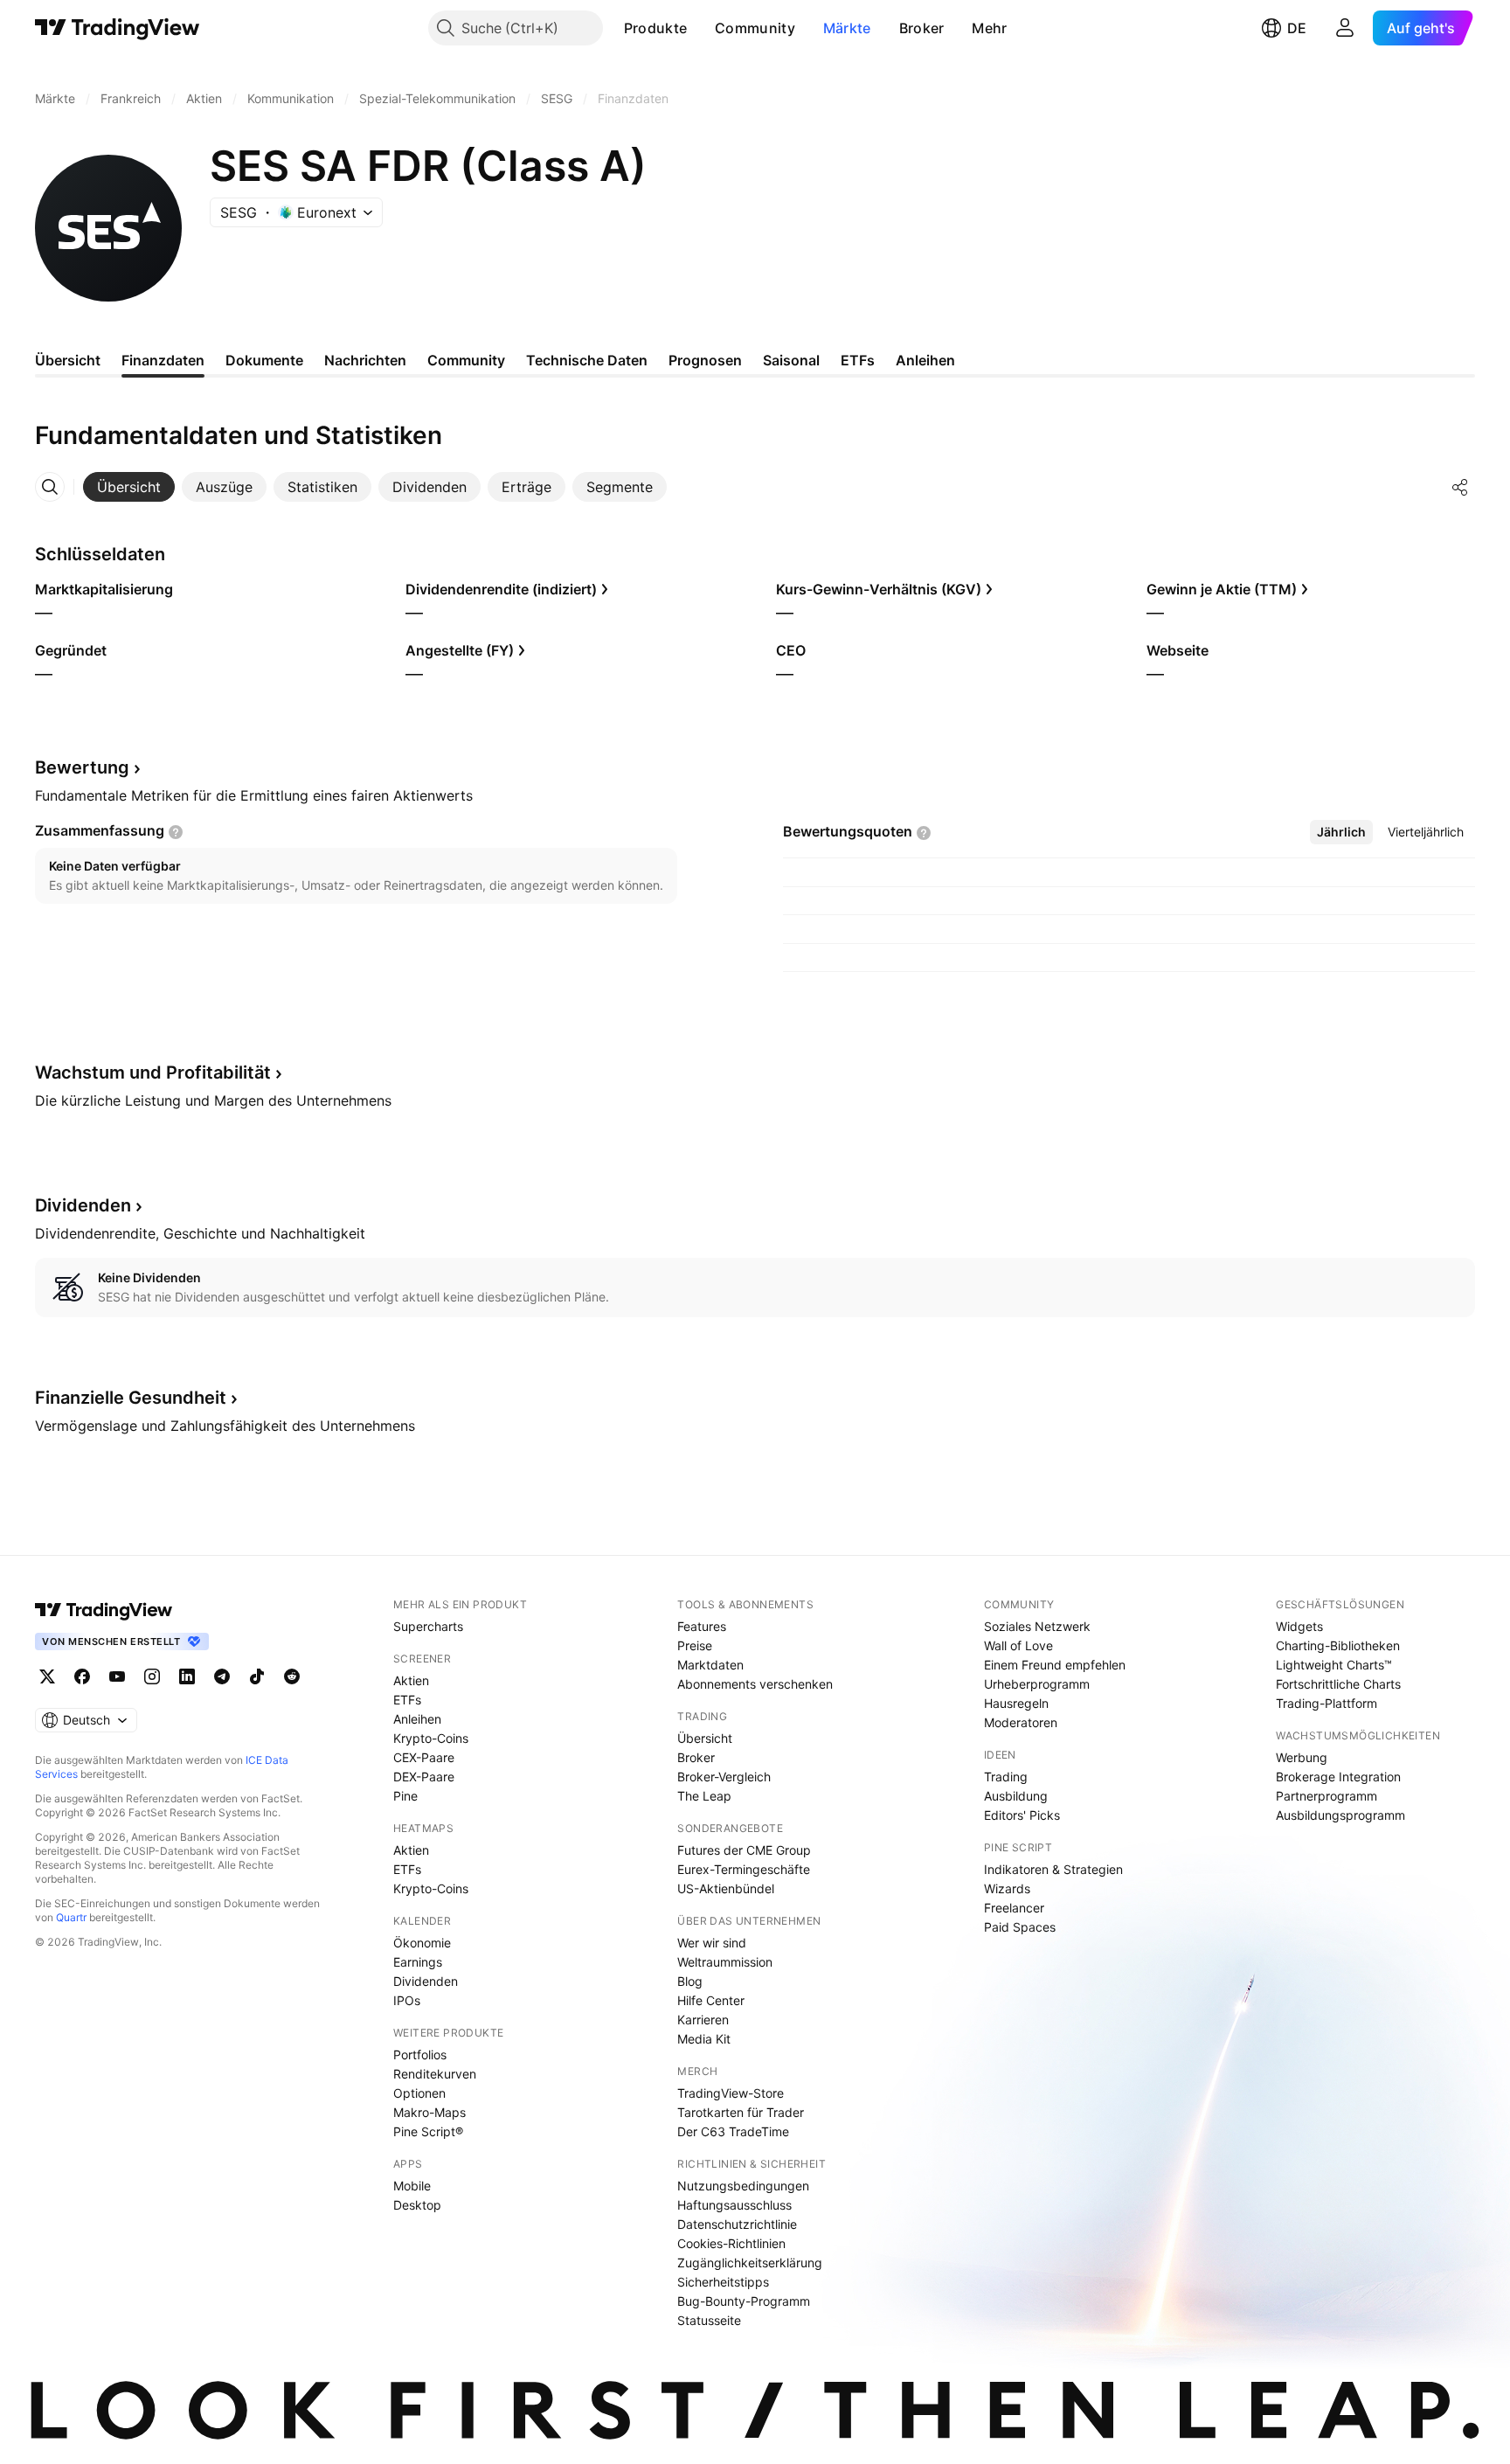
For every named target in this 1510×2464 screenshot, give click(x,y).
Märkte (847, 28)
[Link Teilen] (1460, 487)
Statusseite (709, 2320)
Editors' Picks (1022, 1815)
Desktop (417, 2205)
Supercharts (428, 1626)
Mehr (989, 28)
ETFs (407, 1700)
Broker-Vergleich (724, 1777)
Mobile (412, 2186)
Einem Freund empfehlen (1055, 1665)
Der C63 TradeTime (733, 2131)
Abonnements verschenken (755, 1684)
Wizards (1007, 1888)
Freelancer (1014, 1908)
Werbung (1302, 1757)
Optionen (419, 2093)
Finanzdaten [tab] (163, 360)
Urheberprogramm (1037, 1684)
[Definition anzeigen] (176, 832)
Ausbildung (1016, 1796)
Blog (690, 1981)
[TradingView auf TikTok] (257, 1676)
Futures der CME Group (744, 1850)
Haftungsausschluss (734, 2205)
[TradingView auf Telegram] (222, 1676)
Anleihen (417, 1719)
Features (702, 1626)
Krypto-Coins (431, 1738)
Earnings (418, 1962)
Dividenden (426, 1981)
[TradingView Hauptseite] (118, 28)
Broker (922, 28)
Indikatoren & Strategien (1053, 1869)
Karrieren (703, 2020)
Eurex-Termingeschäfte (744, 1869)
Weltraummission (725, 1962)
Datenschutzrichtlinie (737, 2224)
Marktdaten (710, 1665)
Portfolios (420, 2054)
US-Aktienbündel (726, 1888)
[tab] (129, 487)
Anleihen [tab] (925, 360)
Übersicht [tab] (68, 360)
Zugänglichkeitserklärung (750, 2263)
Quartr (71, 1917)
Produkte (655, 28)
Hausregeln (1016, 1703)
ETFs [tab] (858, 360)
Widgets (1299, 1626)
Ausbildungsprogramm (1340, 1815)
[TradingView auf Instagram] (152, 1676)
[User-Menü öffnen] (1345, 28)
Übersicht (705, 1738)
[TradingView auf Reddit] (292, 1676)
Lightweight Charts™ (1334, 1665)
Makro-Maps (429, 2112)
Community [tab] (466, 360)
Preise (695, 1645)
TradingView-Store (731, 2093)
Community (755, 28)
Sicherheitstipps (723, 2282)
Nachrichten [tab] (365, 360)
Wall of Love (1018, 1645)
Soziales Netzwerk (1037, 1626)
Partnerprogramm (1326, 1796)
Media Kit (704, 2039)
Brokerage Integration (1338, 1777)
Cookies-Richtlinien (731, 2243)
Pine (405, 1796)
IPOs (407, 2000)
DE (1297, 28)
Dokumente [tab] (264, 360)
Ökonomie (422, 1943)
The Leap (704, 1796)
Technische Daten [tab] (587, 360)
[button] (700, 28)
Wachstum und (153, 1072)
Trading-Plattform (1326, 1703)
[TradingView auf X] (47, 1676)
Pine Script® (428, 2131)
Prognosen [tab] (705, 360)
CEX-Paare (424, 1757)
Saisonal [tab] (791, 360)
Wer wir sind (712, 1943)
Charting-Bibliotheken (1338, 1645)
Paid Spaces (1020, 1927)
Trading (1006, 1777)
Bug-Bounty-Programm (744, 2301)
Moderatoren (1021, 1722)
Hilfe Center (711, 2000)
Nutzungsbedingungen (743, 2186)
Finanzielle (131, 1398)
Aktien (411, 1680)
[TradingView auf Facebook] (82, 1676)
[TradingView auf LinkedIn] (187, 1676)
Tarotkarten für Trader (741, 2112)
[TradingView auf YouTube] (117, 1676)
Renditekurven (435, 2074)
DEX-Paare (424, 1777)
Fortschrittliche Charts (1338, 1684)
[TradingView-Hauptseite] (104, 1610)
